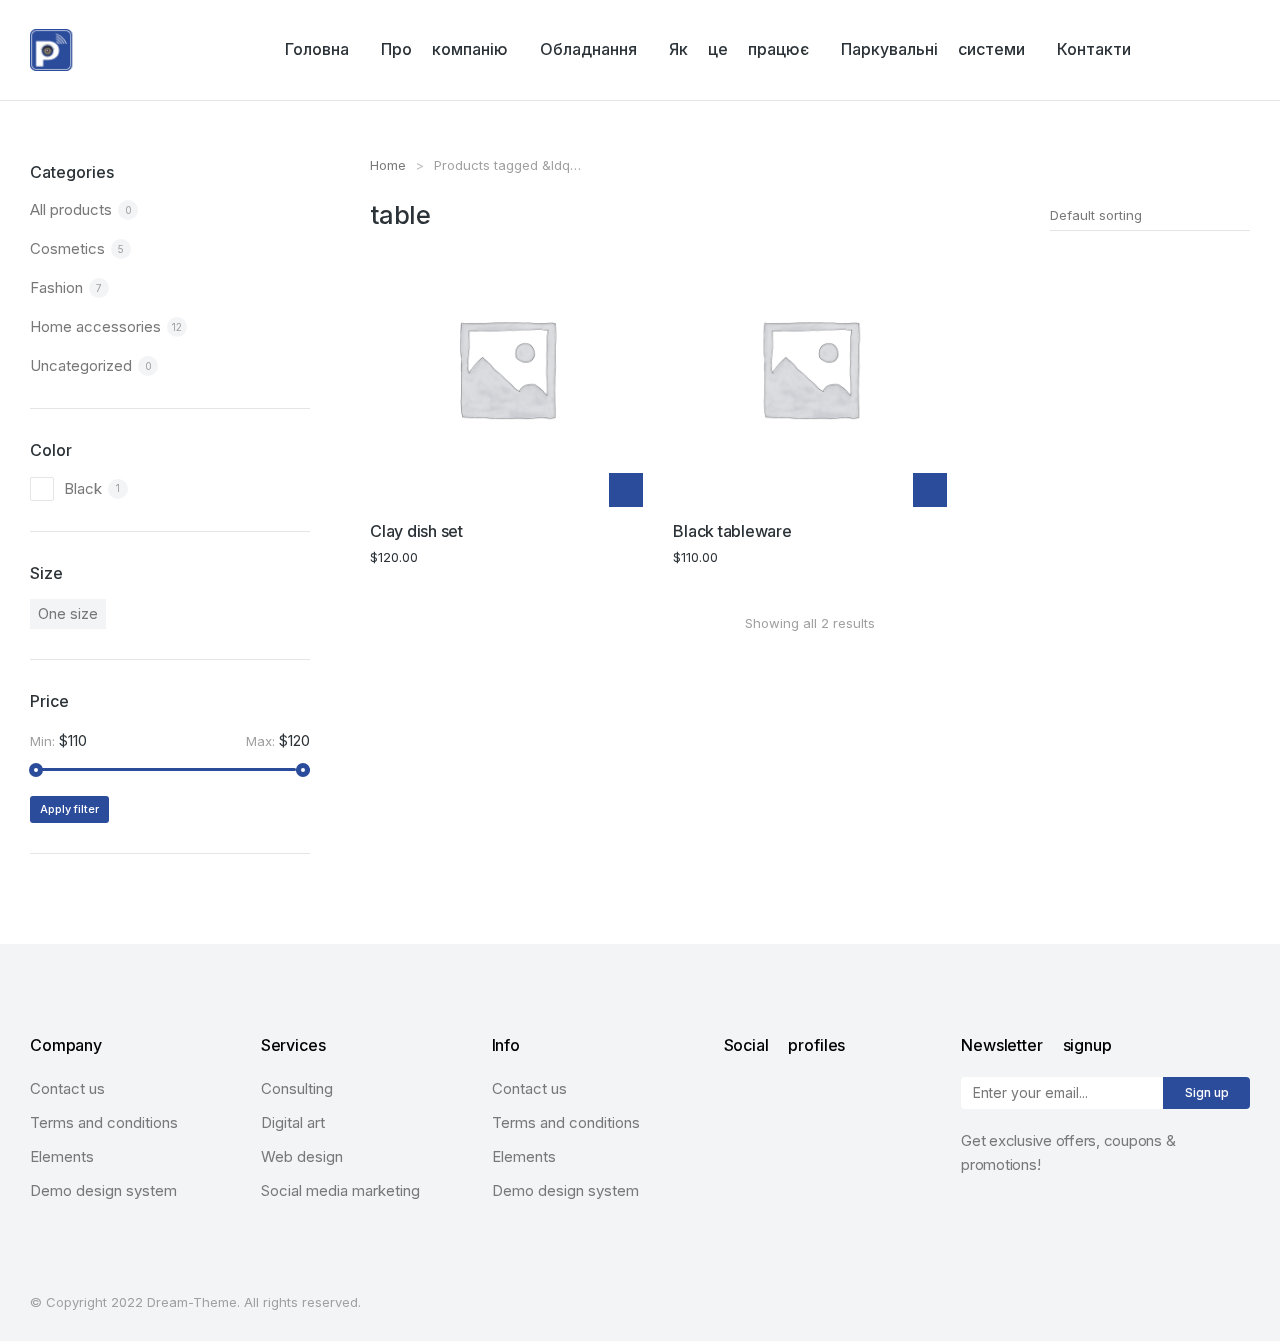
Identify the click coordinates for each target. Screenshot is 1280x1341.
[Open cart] (1241, 50)
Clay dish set (416, 531)
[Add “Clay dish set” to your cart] (626, 490)
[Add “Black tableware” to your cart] (930, 490)
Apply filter (69, 809)
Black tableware (732, 531)
